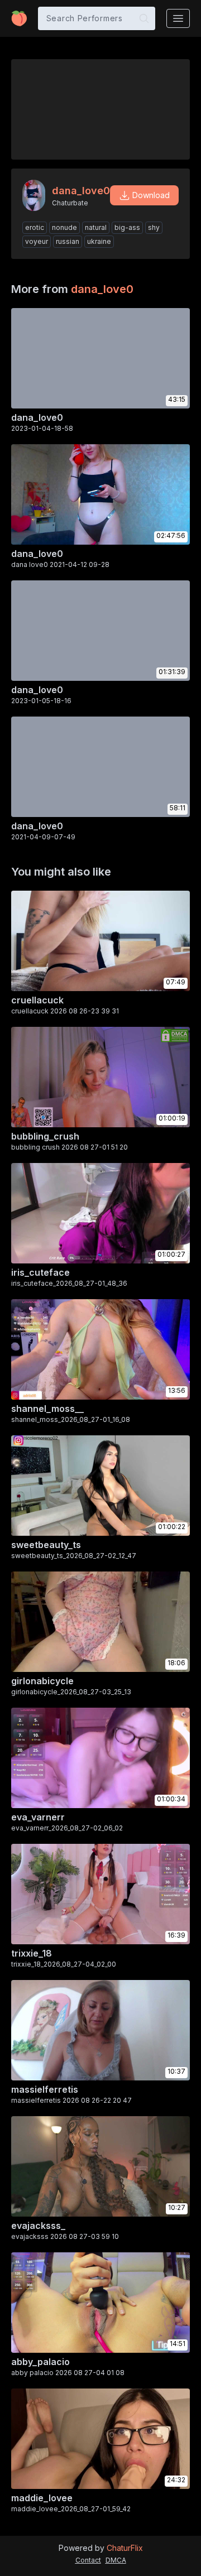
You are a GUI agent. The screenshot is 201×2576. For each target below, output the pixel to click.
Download (151, 195)
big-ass (127, 227)
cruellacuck (37, 1000)
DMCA (116, 2560)
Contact (88, 2560)
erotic (35, 227)
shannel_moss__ (47, 1409)
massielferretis (45, 2089)
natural (96, 227)
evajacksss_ (38, 2226)
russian (68, 241)
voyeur (37, 241)
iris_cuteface (40, 1272)
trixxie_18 (32, 1953)
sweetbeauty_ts (46, 1545)
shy (154, 227)
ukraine (99, 241)
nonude (64, 227)
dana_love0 (102, 289)
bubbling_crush (45, 1136)
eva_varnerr (38, 1817)
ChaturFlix (125, 2548)
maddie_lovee (42, 2498)
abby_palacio (40, 2362)
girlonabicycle (42, 1681)
